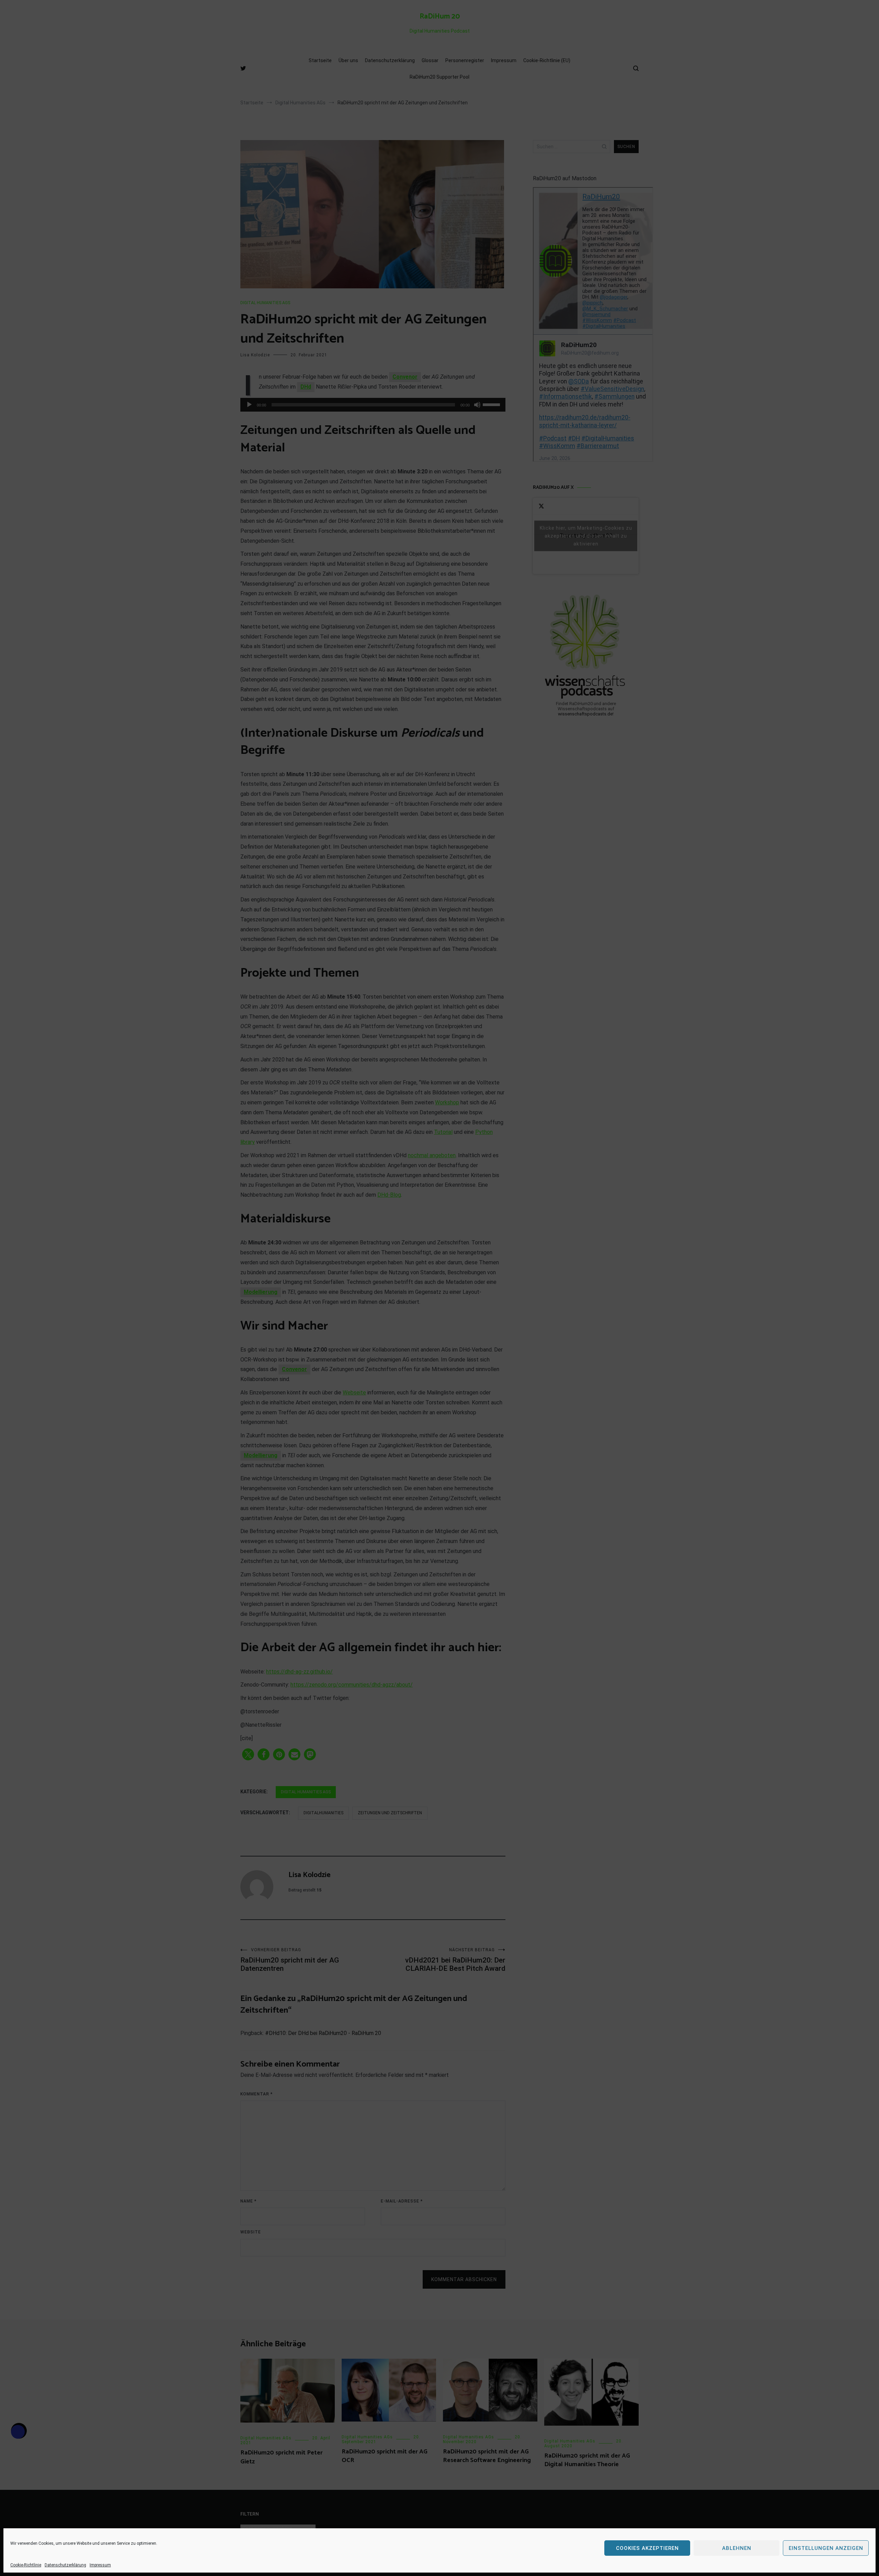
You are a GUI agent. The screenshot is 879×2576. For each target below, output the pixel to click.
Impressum (100, 2565)
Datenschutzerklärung (65, 2565)
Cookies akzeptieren (647, 2548)
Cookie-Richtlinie (26, 2565)
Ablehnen (737, 2548)
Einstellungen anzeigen (826, 2548)
